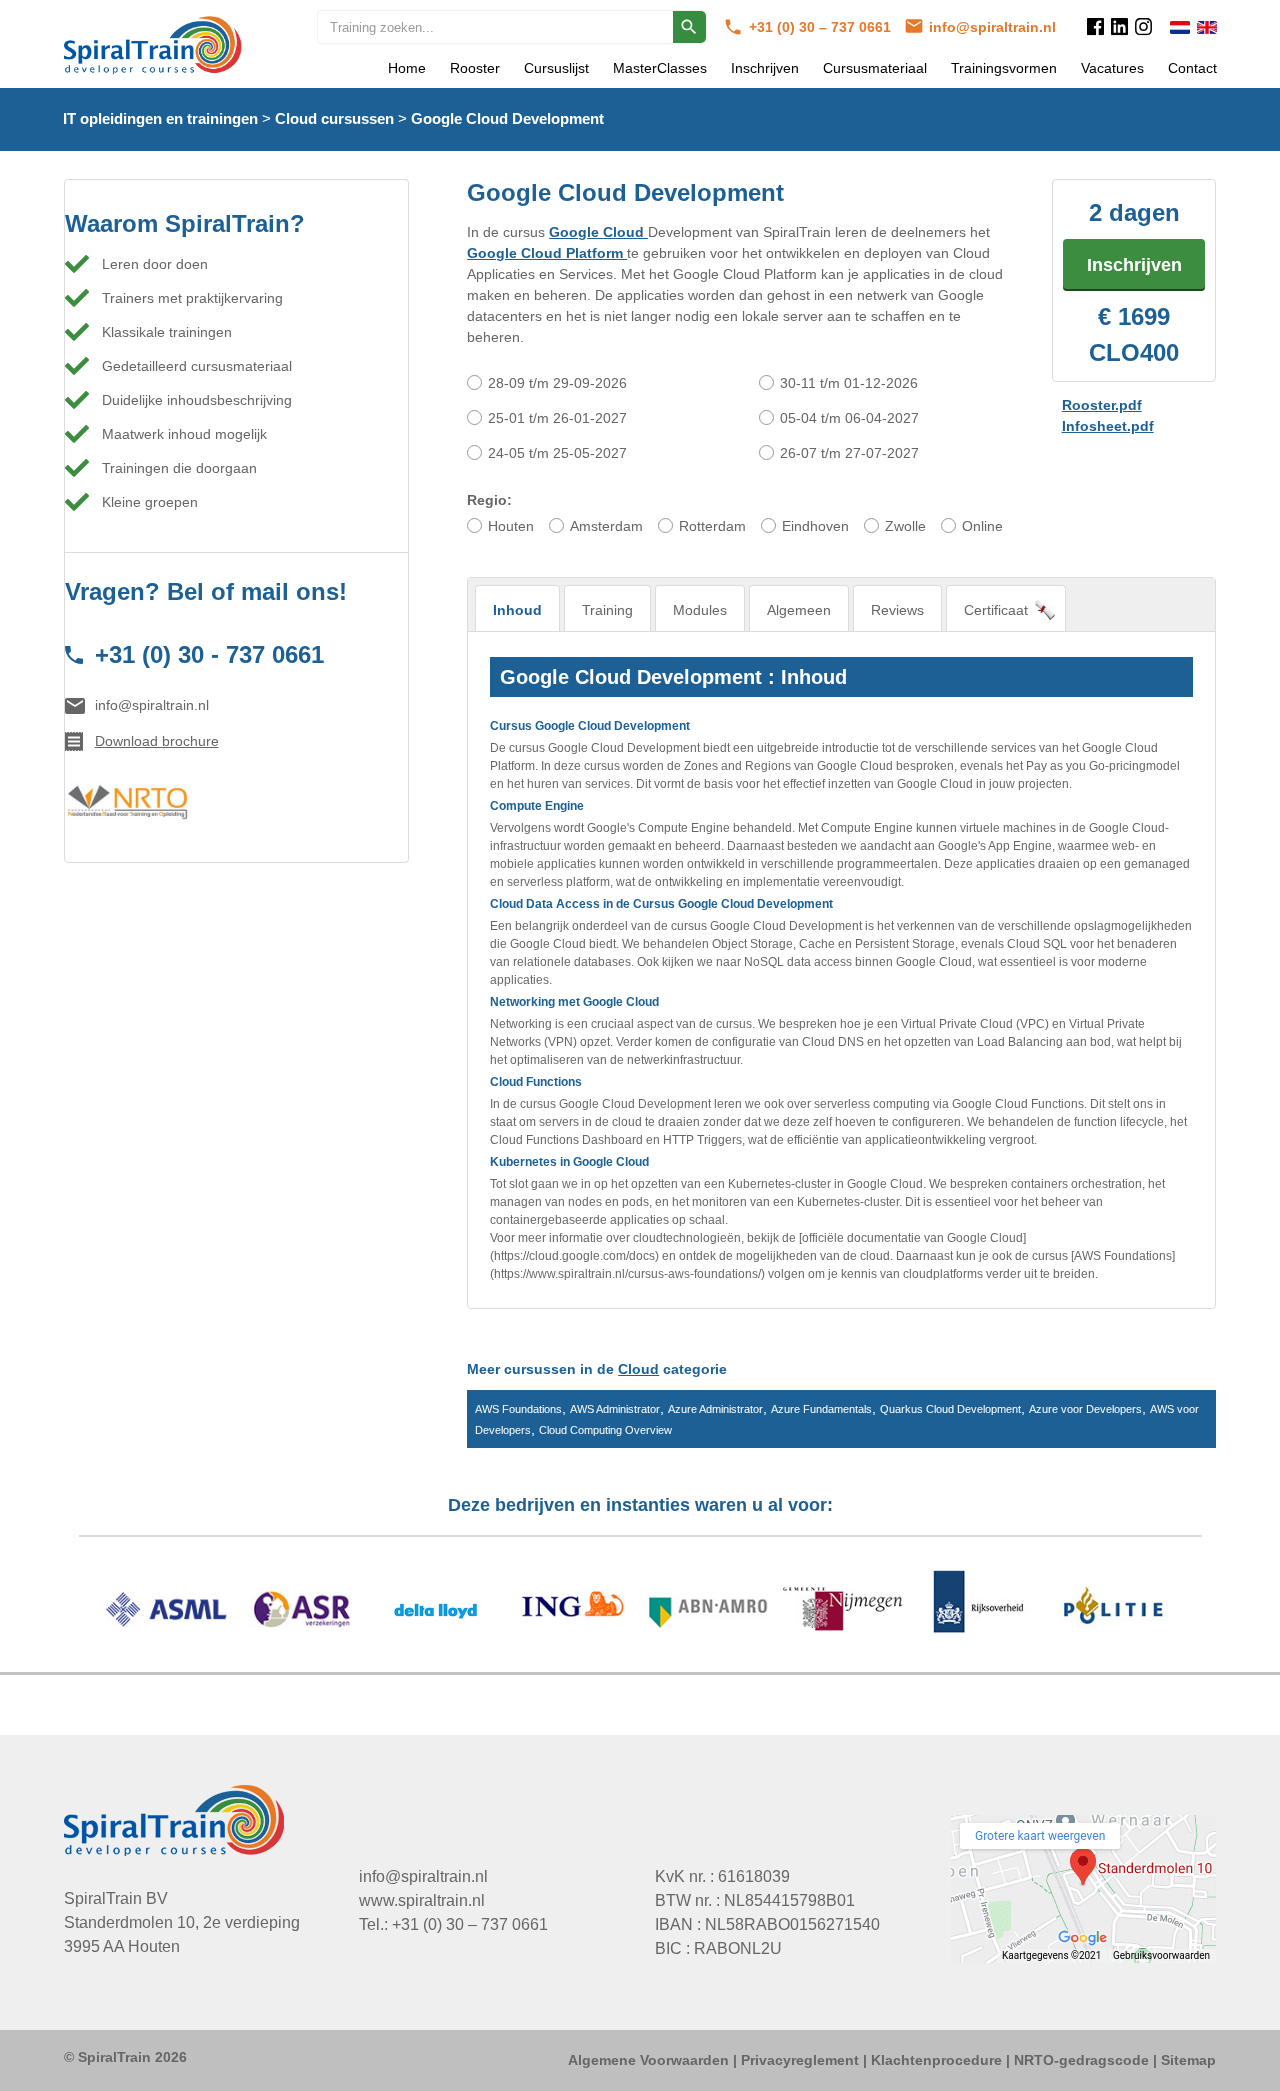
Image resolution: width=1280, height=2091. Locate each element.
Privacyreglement (800, 2060)
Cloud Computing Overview (605, 1430)
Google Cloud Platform (547, 253)
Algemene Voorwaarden (648, 2060)
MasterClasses (660, 68)
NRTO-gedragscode (1081, 2060)
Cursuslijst (556, 68)
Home (407, 68)
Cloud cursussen (334, 118)
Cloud (638, 1369)
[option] (640, 1612)
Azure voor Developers (1085, 1409)
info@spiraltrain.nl (992, 27)
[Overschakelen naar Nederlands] (1180, 27)
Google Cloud (598, 232)
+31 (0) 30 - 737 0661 (209, 654)
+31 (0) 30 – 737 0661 (822, 27)
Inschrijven (765, 68)
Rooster (475, 68)
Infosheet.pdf (1108, 426)
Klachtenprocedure (936, 2060)
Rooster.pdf (1102, 405)
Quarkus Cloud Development (950, 1409)
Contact (1192, 68)
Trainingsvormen (1004, 68)
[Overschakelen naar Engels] (1207, 27)
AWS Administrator (615, 1409)
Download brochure (157, 741)
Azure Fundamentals (821, 1409)
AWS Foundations (518, 1409)
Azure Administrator (715, 1409)
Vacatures (1112, 68)
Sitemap (1188, 2060)
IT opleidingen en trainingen (160, 118)
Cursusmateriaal (875, 68)
